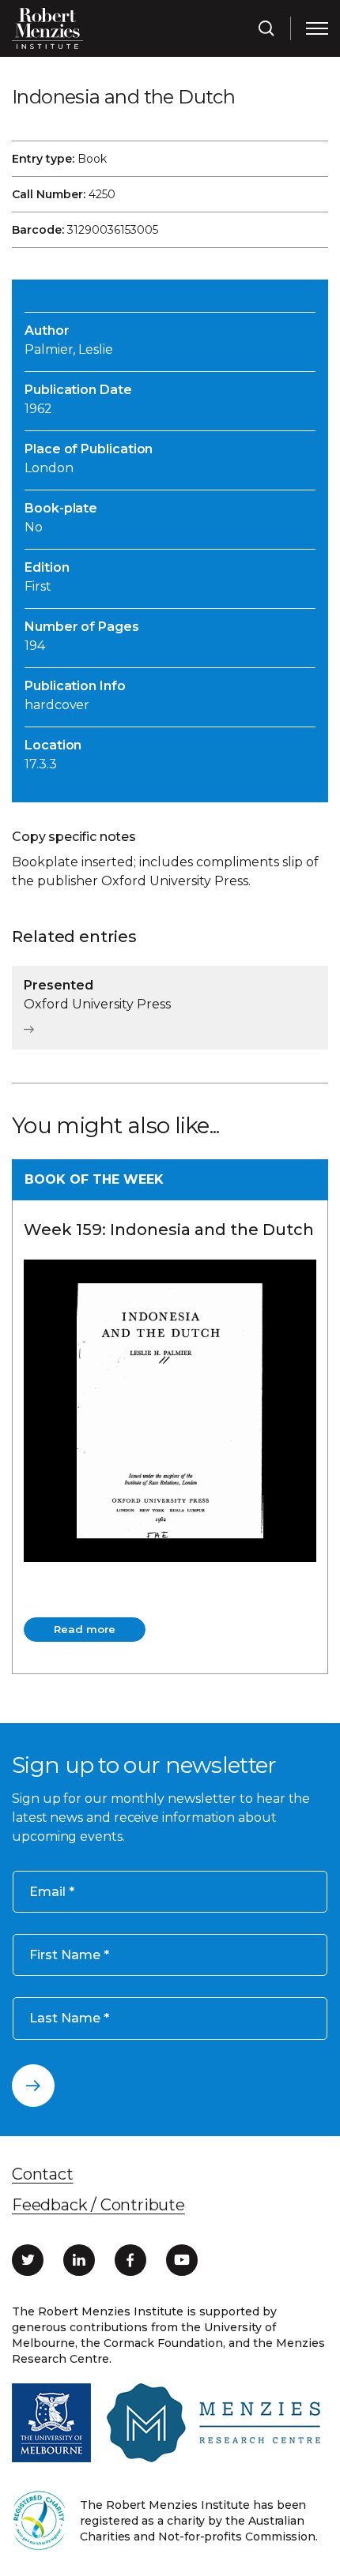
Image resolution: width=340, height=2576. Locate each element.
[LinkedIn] (79, 2260)
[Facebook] (130, 2260)
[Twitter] (28, 2260)
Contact (43, 2174)
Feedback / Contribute (98, 2205)
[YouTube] (182, 2260)
